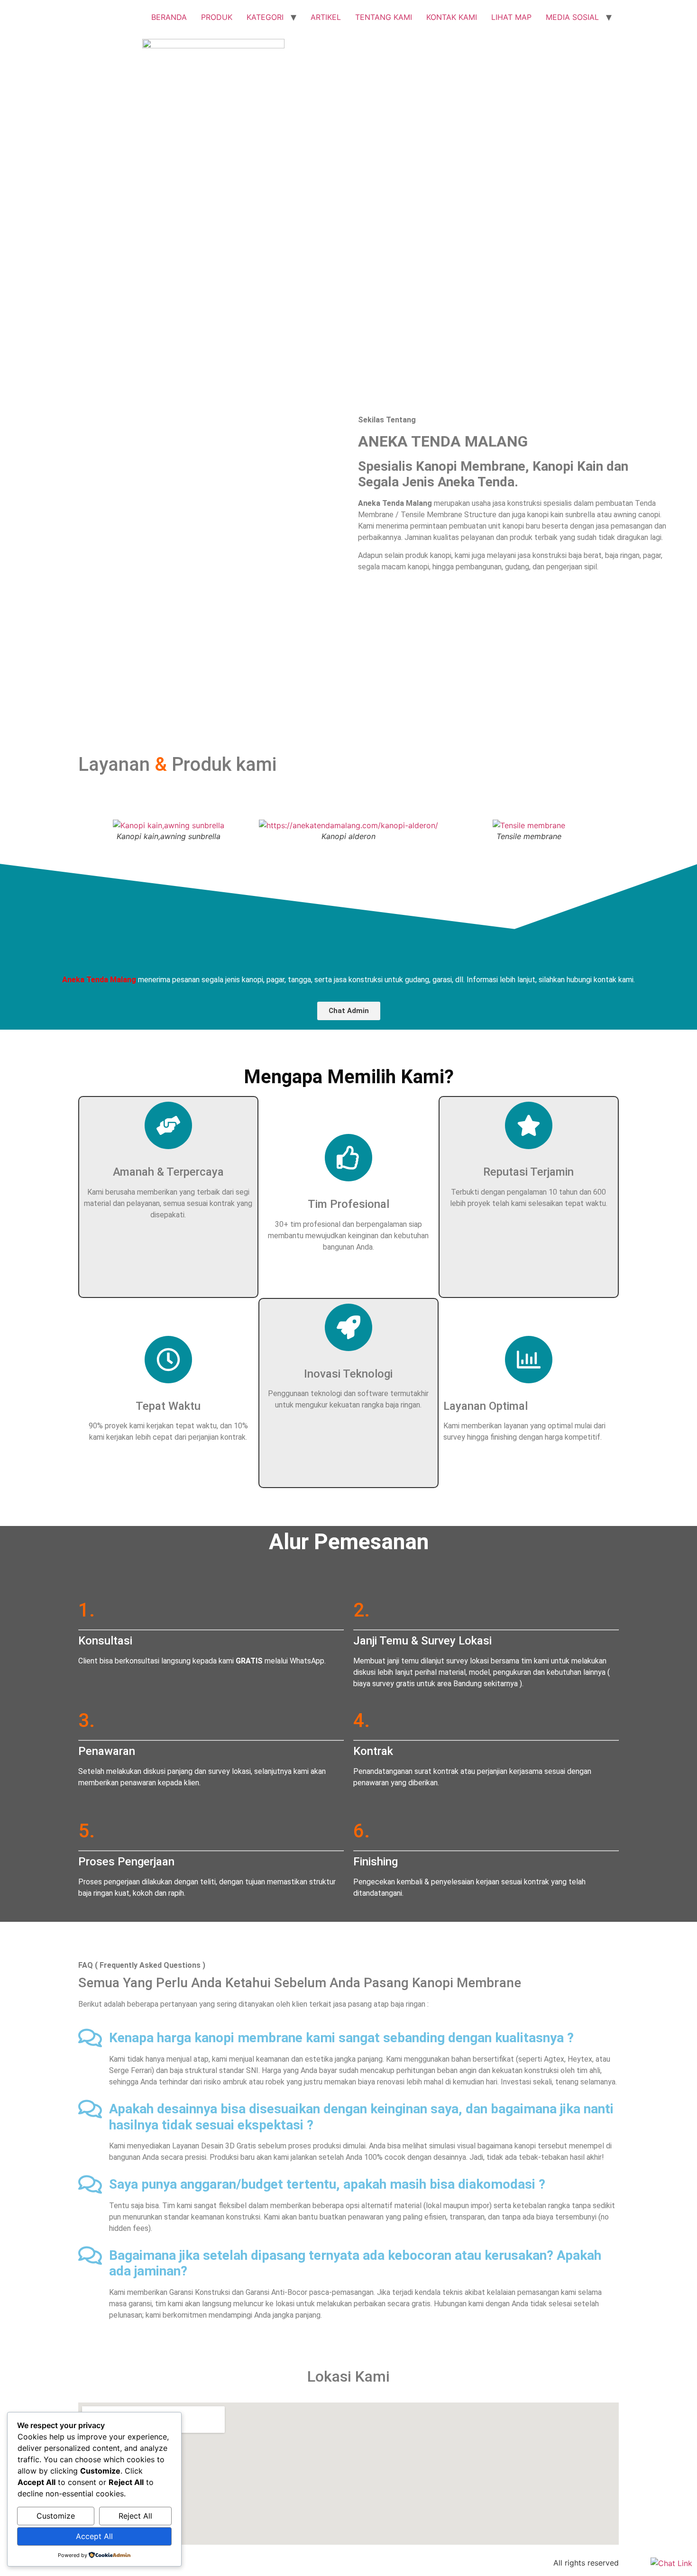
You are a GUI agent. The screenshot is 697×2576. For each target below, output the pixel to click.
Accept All (94, 2536)
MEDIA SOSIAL (572, 17)
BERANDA (169, 17)
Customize (56, 2516)
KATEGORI (265, 17)
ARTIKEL (326, 17)
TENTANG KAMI (384, 17)
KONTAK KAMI (452, 17)
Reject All (135, 2516)
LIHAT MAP (511, 17)
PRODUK (217, 17)
